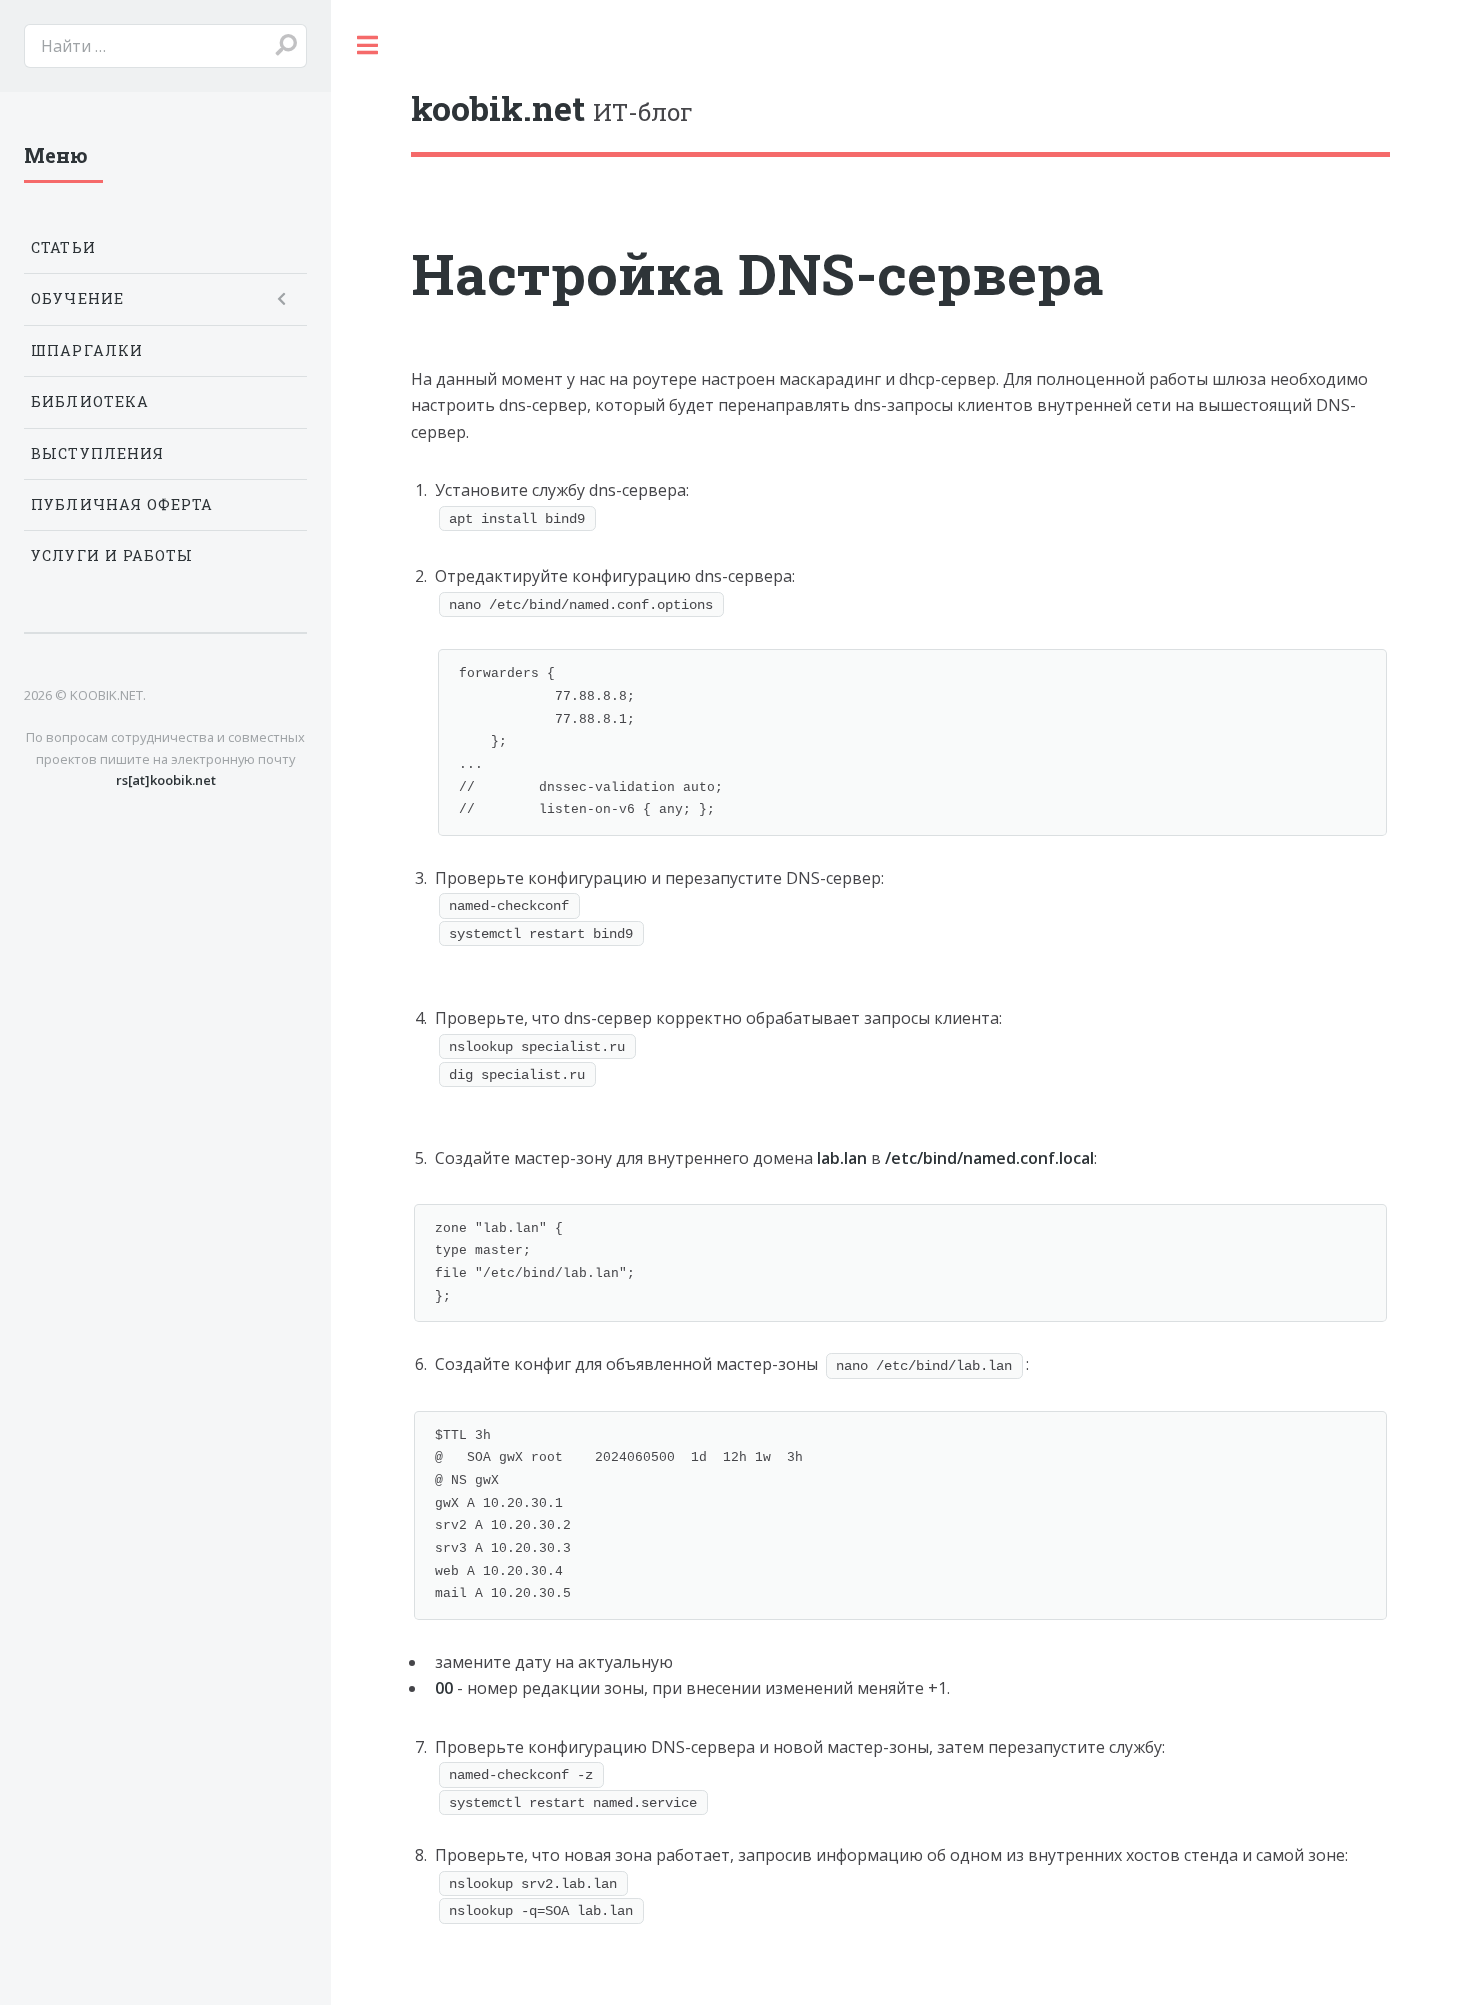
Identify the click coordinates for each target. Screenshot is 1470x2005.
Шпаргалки (87, 350)
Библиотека (90, 401)
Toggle (367, 45)
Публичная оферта (122, 504)
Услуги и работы (112, 555)
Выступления (97, 453)
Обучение (77, 298)
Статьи (63, 247)
